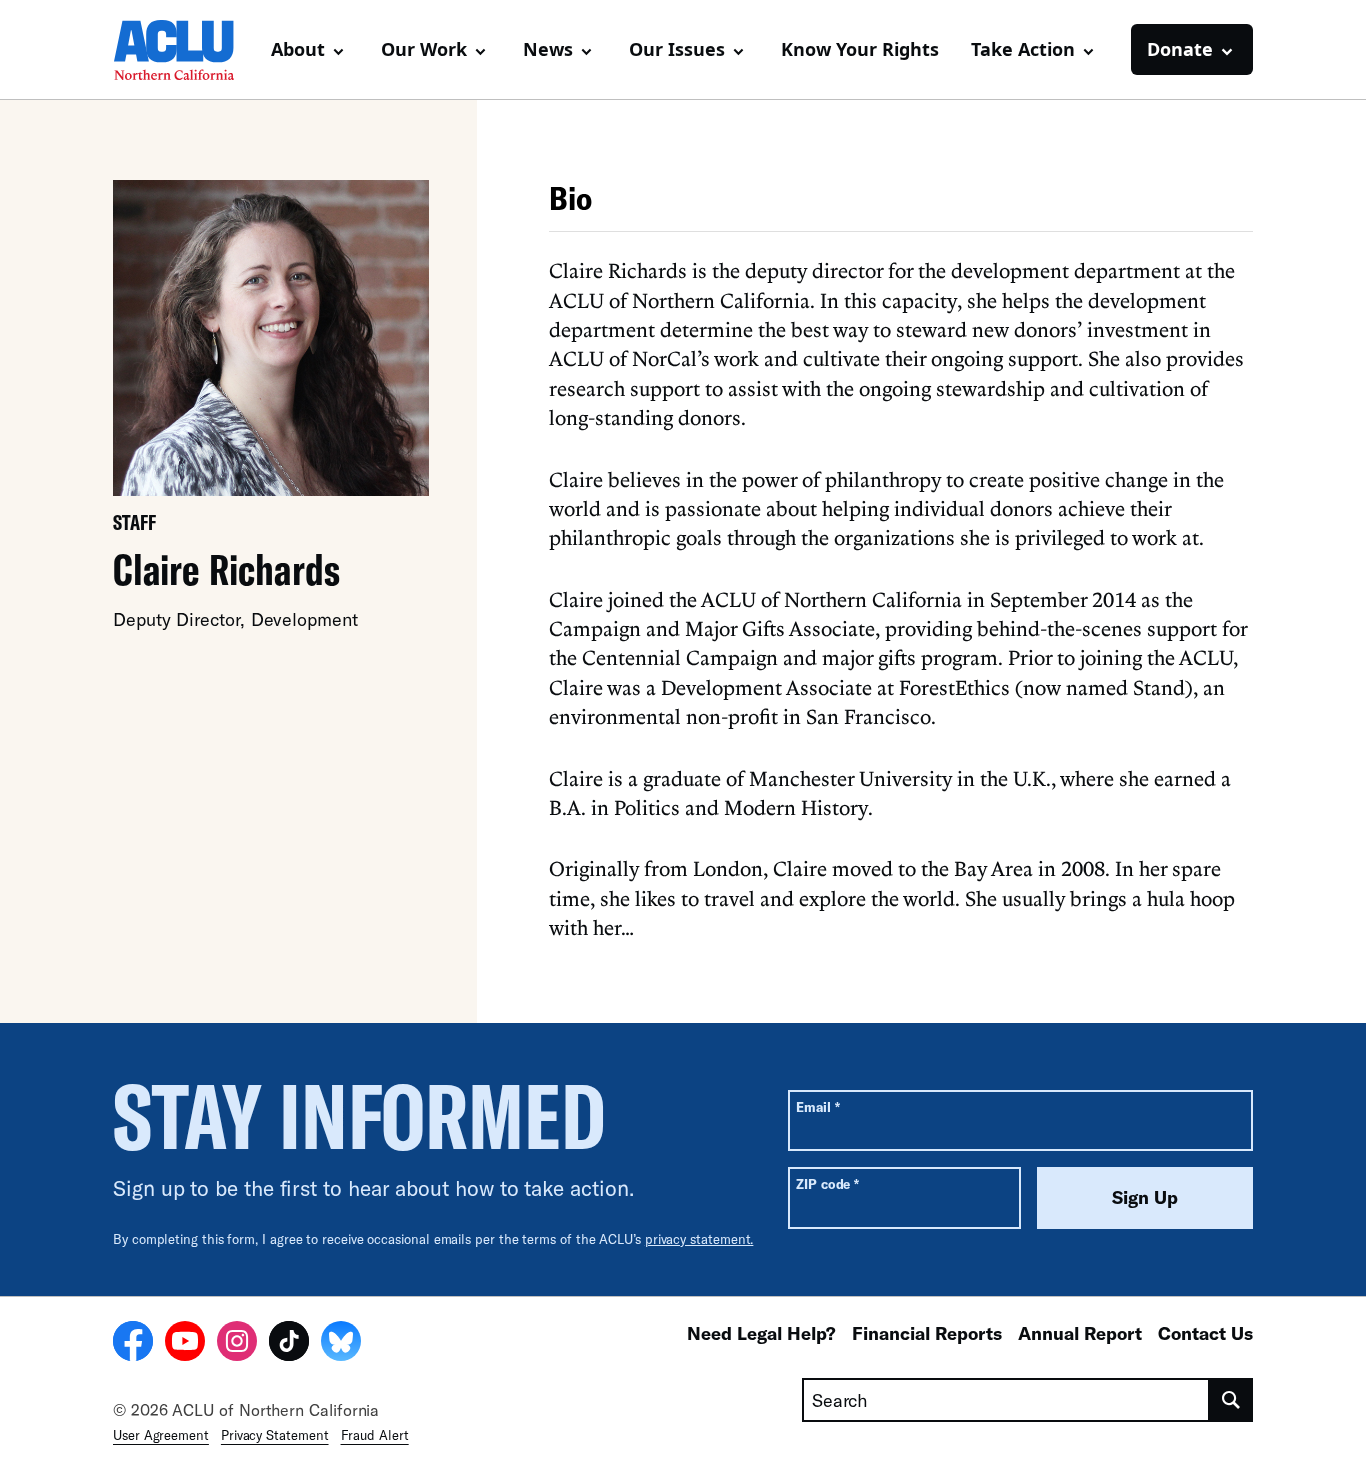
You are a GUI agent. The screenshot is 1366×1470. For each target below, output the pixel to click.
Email (817, 1106)
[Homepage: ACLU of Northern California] (183, 50)
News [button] (548, 49)
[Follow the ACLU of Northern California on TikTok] (289, 1344)
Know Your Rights (860, 49)
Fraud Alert (375, 1435)
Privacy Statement (275, 1435)
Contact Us (1205, 1333)
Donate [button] (1180, 49)
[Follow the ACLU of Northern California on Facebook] (133, 1344)
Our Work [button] (424, 49)
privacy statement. (699, 1239)
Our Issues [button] (677, 49)
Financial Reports (927, 1333)
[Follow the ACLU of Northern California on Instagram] (237, 1344)
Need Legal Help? (761, 1333)
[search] (1231, 1400)
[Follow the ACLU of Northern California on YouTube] (185, 1344)
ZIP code (827, 1183)
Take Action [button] (1023, 49)
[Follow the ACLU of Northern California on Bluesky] (341, 1344)
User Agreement (161, 1435)
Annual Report (1080, 1333)
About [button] (298, 49)
